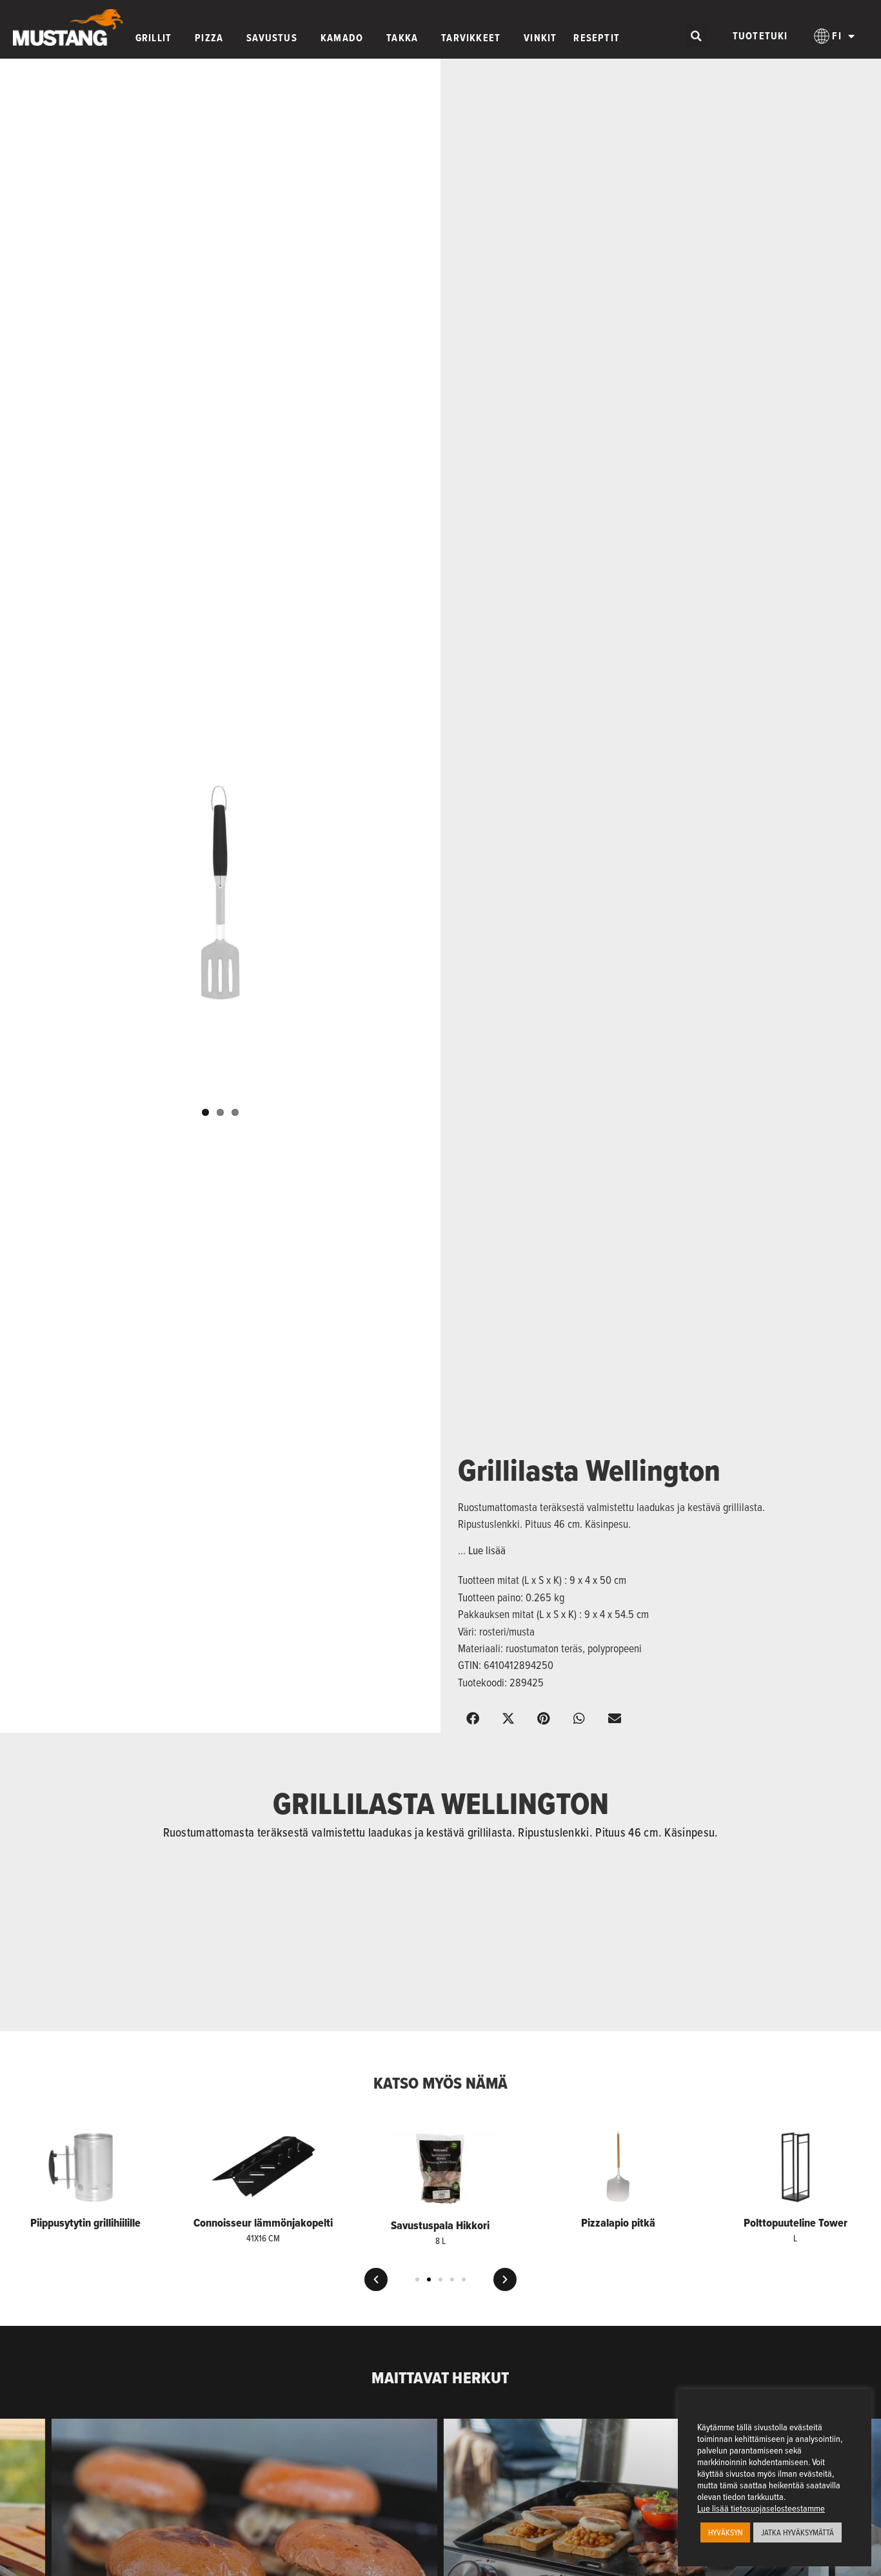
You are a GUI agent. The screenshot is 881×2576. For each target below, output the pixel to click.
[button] (696, 36)
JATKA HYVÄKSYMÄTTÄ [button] (797, 2532)
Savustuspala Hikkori (440, 2225)
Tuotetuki (760, 36)
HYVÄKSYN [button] (725, 2532)
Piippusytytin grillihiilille (85, 2223)
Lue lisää (487, 1550)
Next (451, 899)
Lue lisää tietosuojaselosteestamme (761, 2508)
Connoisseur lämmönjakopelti (263, 2223)
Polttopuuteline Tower (796, 2223)
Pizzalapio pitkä (618, 2223)
